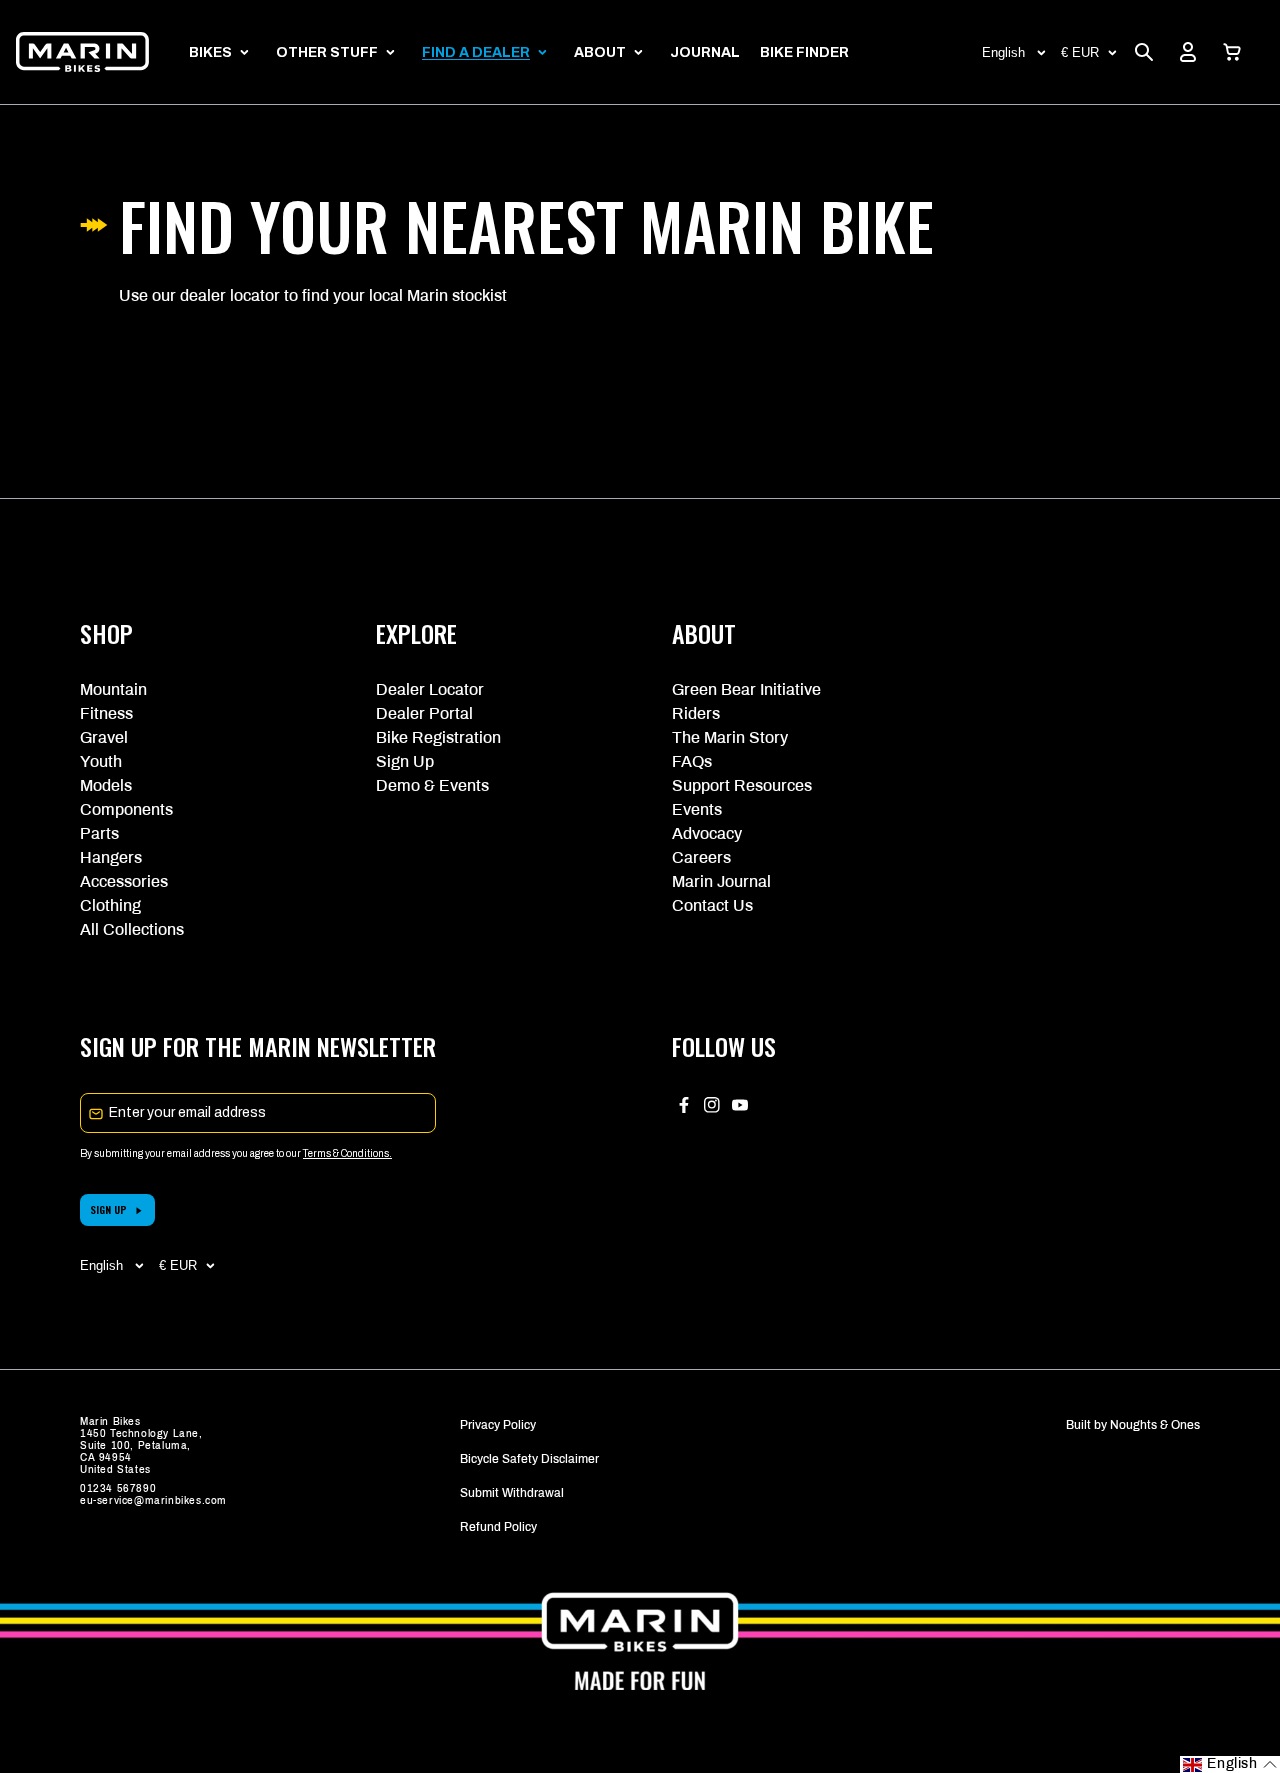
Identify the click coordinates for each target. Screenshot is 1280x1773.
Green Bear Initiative (746, 689)
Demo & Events (432, 785)
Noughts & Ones (1155, 1425)
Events (697, 809)
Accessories (124, 881)
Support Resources (742, 785)
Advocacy (707, 833)
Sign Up (405, 761)
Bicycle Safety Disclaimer (529, 1459)
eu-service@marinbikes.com (153, 1500)
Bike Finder (804, 52)
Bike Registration (438, 737)
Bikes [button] (210, 52)
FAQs (692, 761)
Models (106, 785)
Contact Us (712, 905)
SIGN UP (108, 1209)
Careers (701, 857)
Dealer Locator (430, 689)
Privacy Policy (498, 1425)
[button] (1232, 52)
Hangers (111, 857)
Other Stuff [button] (327, 52)
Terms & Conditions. (347, 1153)
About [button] (600, 52)
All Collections (132, 929)
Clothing (110, 905)
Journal (705, 52)
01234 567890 (118, 1488)
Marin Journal (721, 881)
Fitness (106, 713)
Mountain (113, 689)
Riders (696, 713)
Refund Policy (498, 1527)
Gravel (104, 737)
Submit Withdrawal (512, 1493)
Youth (101, 761)
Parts (99, 833)
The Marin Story (730, 737)
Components (126, 809)
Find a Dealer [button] (476, 52)
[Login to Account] (1188, 52)
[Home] (82, 52)
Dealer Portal (424, 713)
